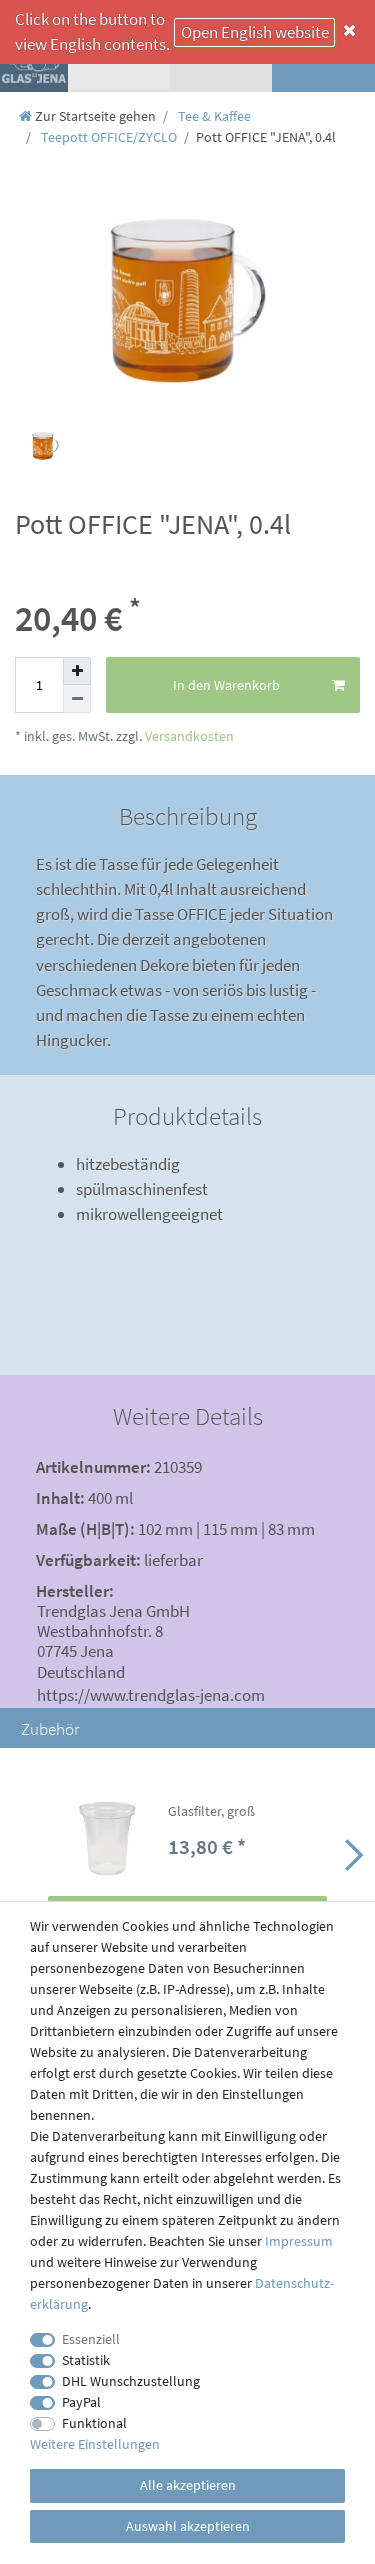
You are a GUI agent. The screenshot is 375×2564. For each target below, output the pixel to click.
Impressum (299, 2241)
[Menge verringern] (77, 699)
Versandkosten (188, 736)
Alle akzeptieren (188, 2485)
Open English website (255, 32)
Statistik (86, 2360)
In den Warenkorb (226, 685)
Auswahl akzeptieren (188, 2526)
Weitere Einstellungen (95, 2444)
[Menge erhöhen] (77, 671)
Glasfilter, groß (211, 1812)
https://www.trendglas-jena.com (151, 1695)
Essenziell (91, 2339)
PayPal (81, 2402)
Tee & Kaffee (213, 116)
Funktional (94, 2423)
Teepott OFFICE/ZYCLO (107, 137)
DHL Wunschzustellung (131, 2381)
